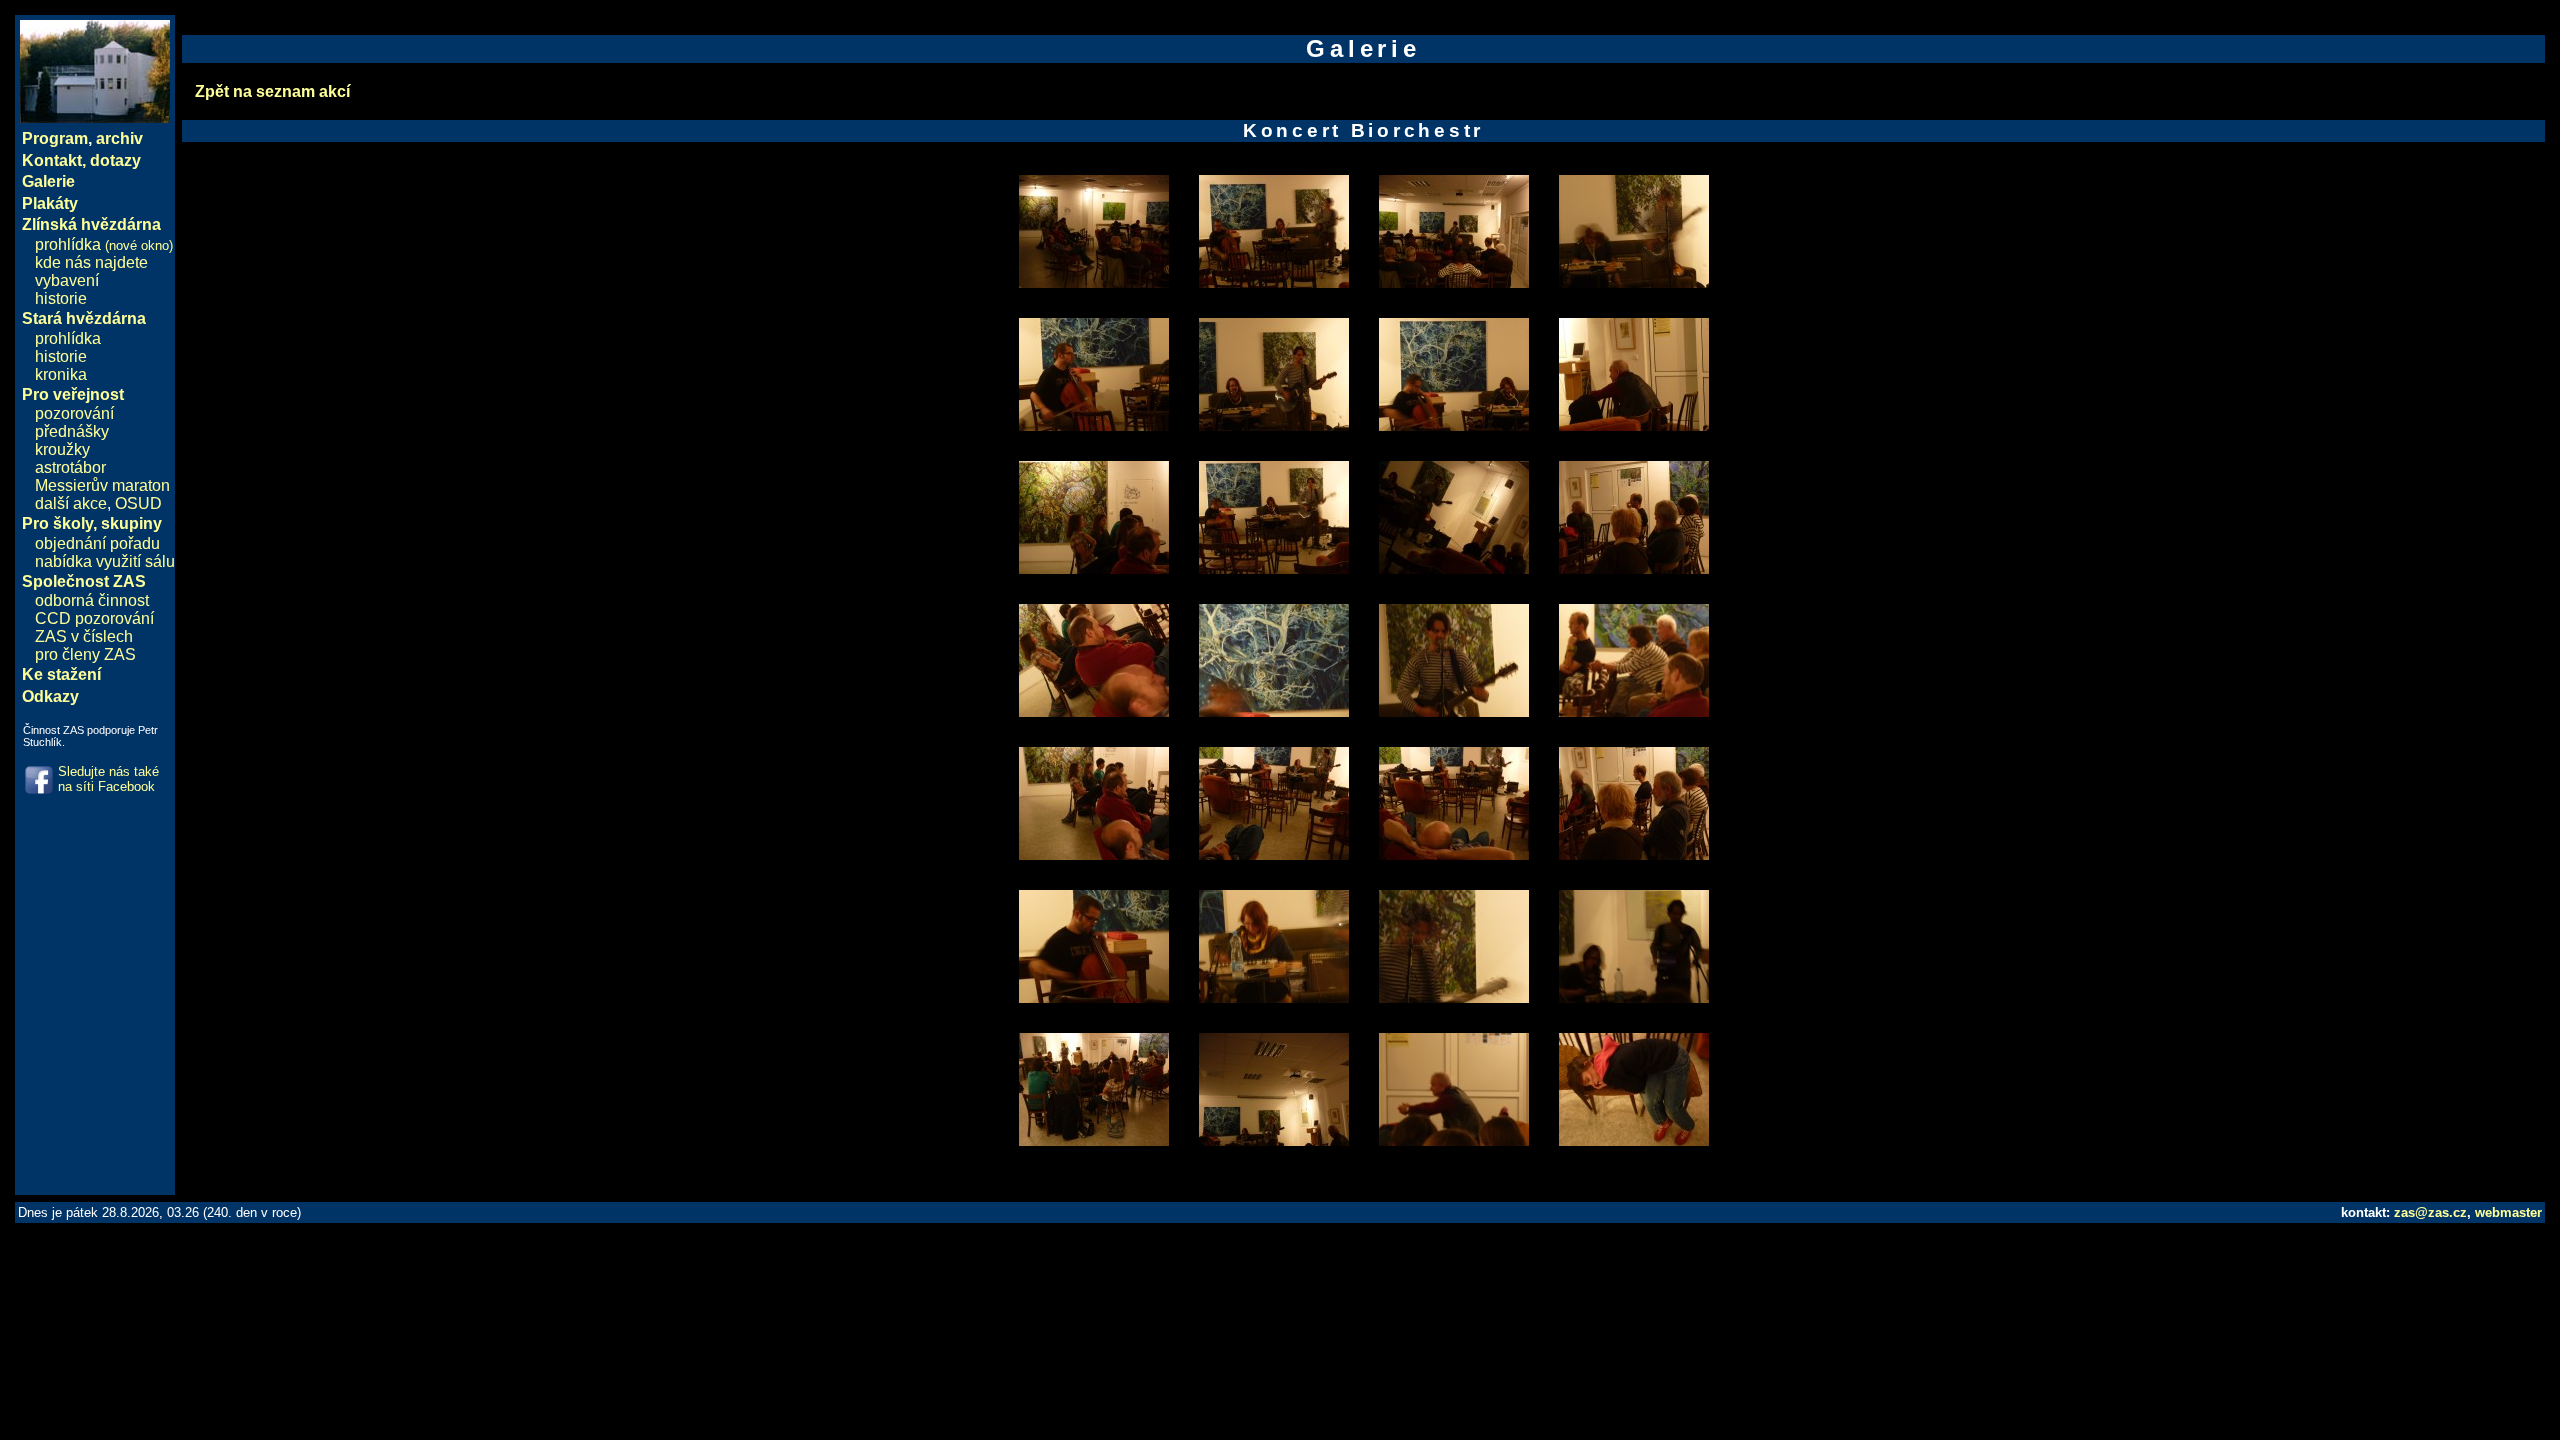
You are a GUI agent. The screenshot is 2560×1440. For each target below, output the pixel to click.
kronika (61, 374)
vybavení (67, 280)
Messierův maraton (102, 485)
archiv (119, 138)
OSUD (138, 503)
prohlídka (104, 244)
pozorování (74, 413)
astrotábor (70, 467)
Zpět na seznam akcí (272, 91)
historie (61, 298)
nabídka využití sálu (105, 561)
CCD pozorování (94, 618)
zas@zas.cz (2430, 1212)
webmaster (2508, 1212)
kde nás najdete (91, 262)
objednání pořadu (97, 543)
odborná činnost (92, 600)
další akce (71, 503)
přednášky (72, 431)
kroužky (62, 449)
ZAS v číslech (84, 636)
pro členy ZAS (85, 654)
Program (55, 138)
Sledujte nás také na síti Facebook (108, 779)
